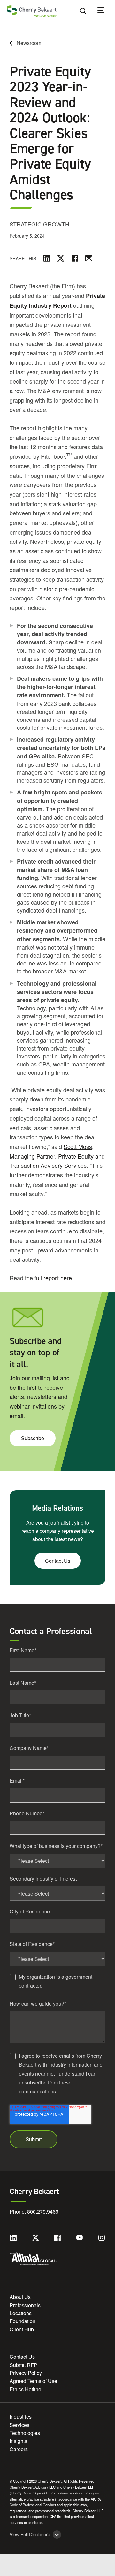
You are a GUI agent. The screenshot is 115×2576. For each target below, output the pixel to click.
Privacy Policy (26, 2373)
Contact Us (58, 1561)
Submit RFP (23, 2365)
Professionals (25, 2305)
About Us (20, 2297)
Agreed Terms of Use (33, 2381)
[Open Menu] (105, 11)
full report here (53, 1278)
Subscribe (33, 1438)
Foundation (23, 2321)
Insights (18, 2441)
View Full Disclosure (30, 2534)
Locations (21, 2313)
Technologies (25, 2433)
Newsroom (29, 43)
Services (19, 2425)
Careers (19, 2449)
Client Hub (22, 2329)
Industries (21, 2417)
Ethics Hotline (25, 2389)
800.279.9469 (43, 2211)
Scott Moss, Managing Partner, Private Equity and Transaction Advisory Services (57, 1156)
